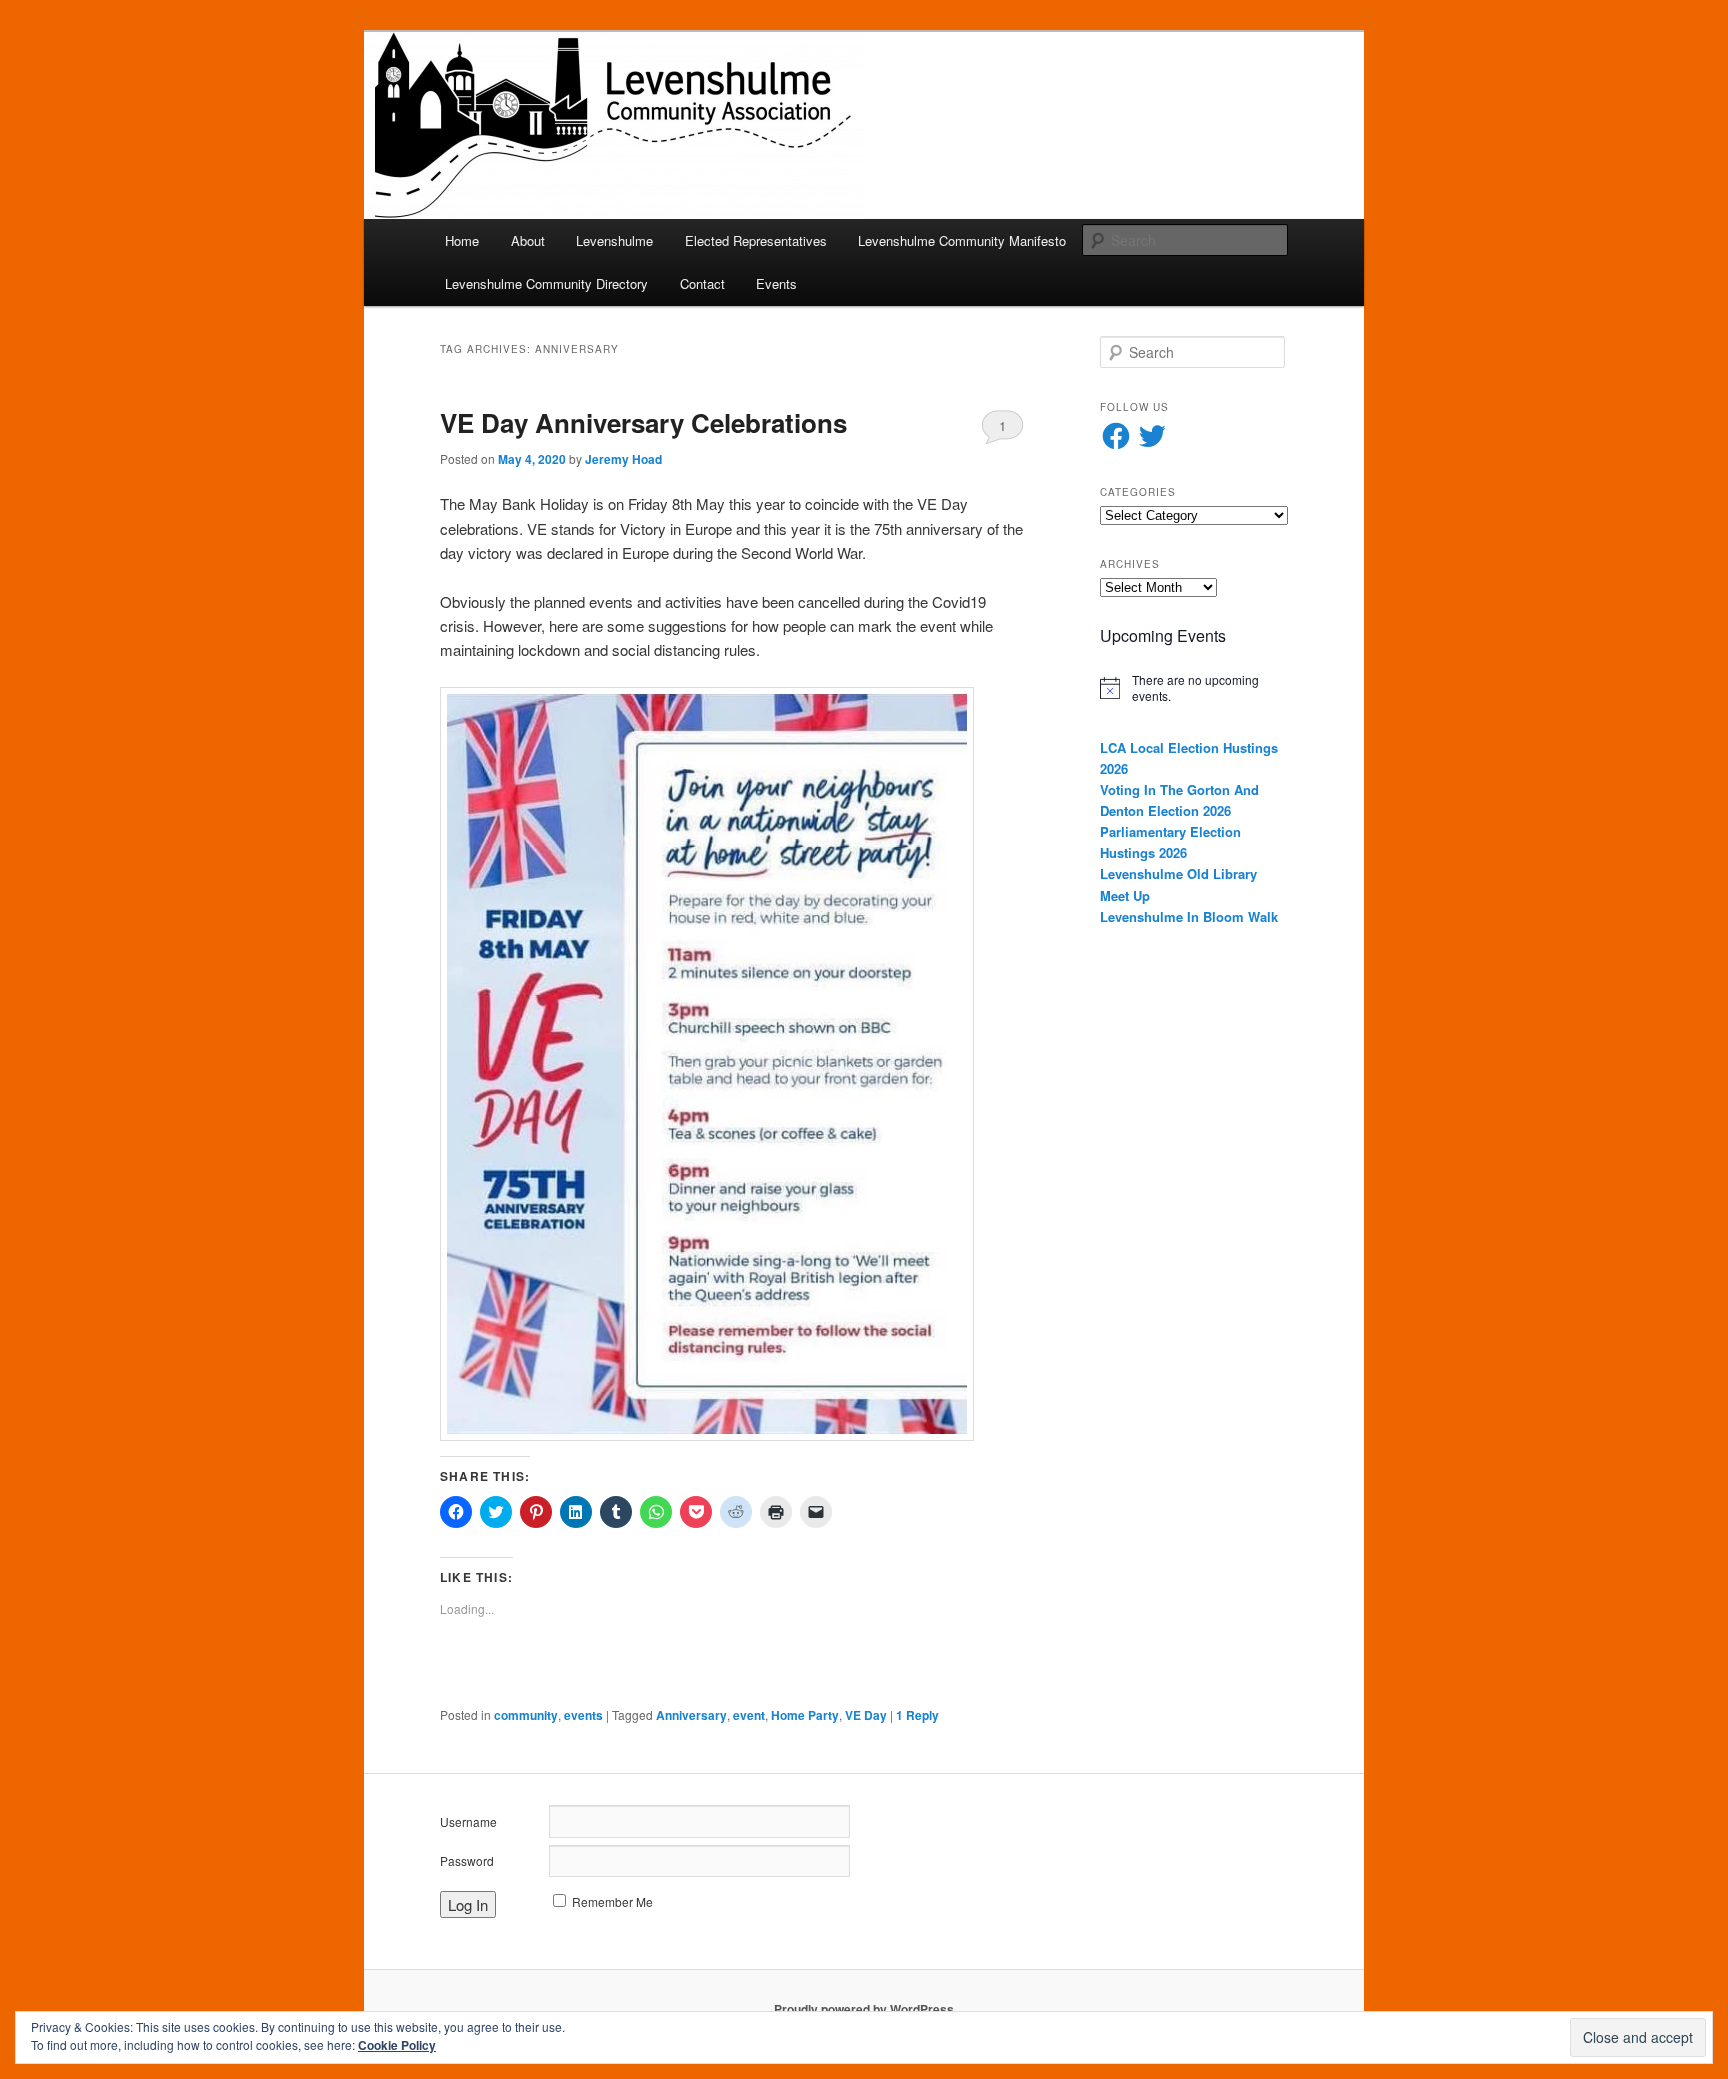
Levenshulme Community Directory (546, 283)
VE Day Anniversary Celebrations (643, 422)
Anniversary (691, 1715)
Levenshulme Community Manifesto (962, 240)
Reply (917, 1715)
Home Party (805, 1715)
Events (776, 283)
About (528, 240)
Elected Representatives (756, 240)
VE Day (866, 1715)
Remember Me (612, 1901)
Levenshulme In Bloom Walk (1189, 916)
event (749, 1715)
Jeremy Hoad (623, 459)
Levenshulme (614, 240)
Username (468, 1821)
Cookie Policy (397, 2045)
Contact (702, 283)
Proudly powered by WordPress (864, 2009)
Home (462, 240)
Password (467, 1860)
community (526, 1715)
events (583, 1715)
